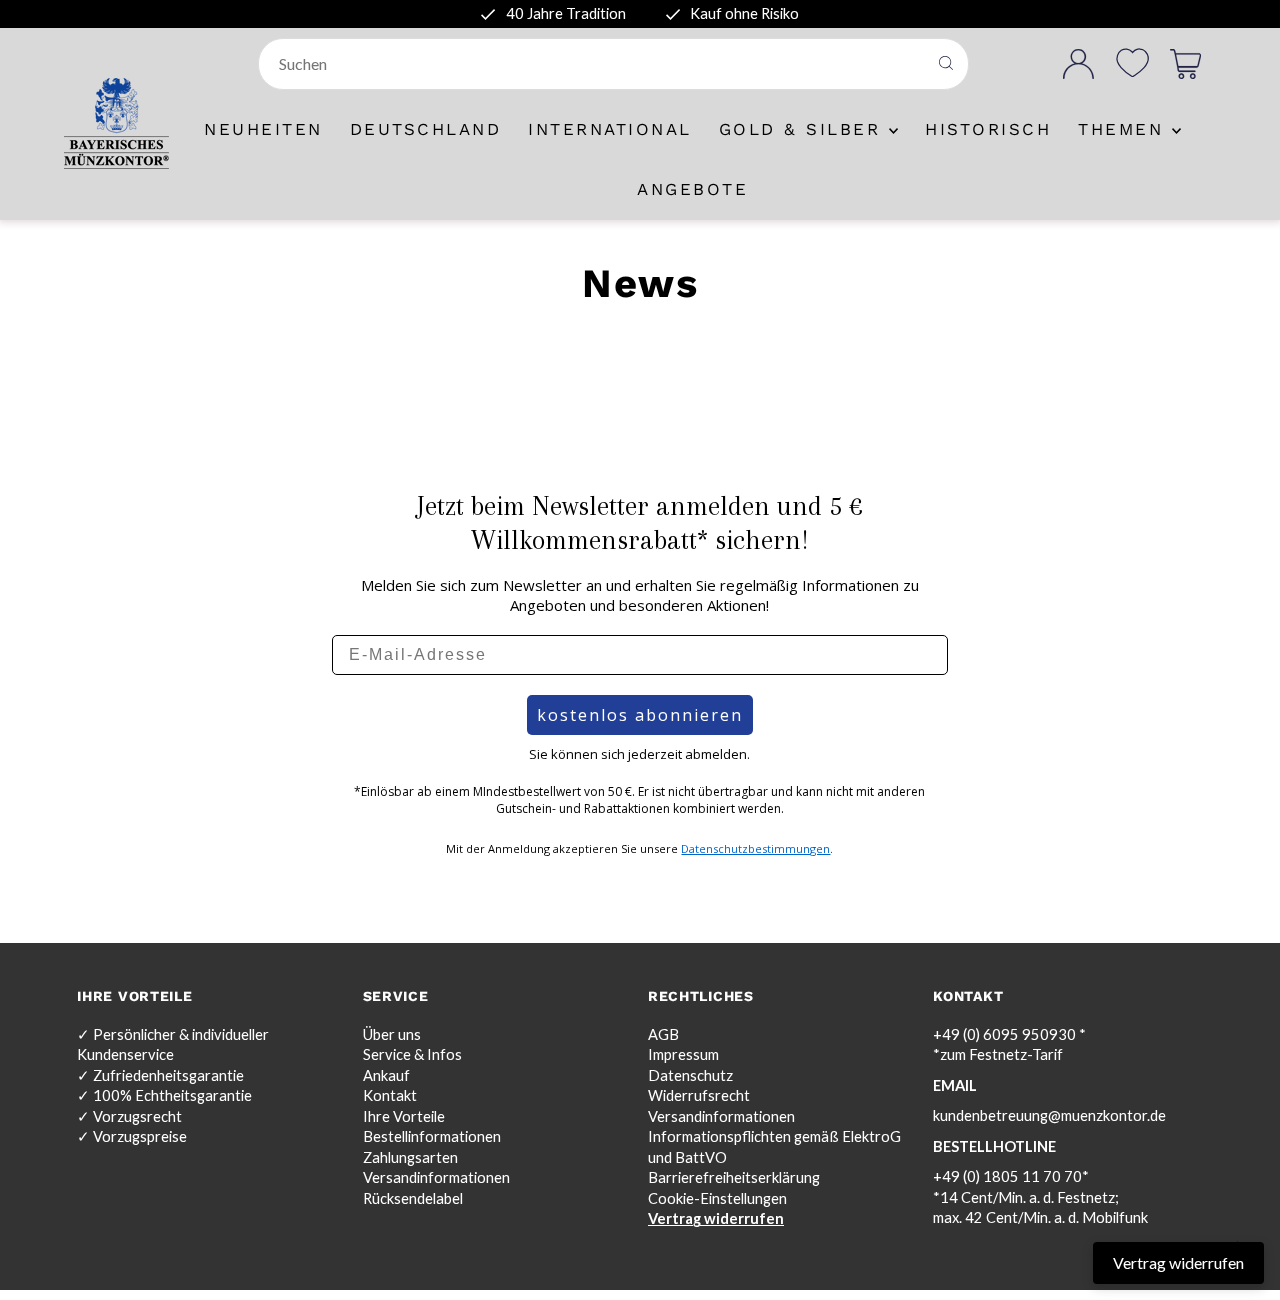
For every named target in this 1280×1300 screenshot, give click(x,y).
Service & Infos (412, 1054)
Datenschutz (690, 1075)
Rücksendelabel (413, 1198)
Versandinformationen (436, 1177)
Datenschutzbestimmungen (755, 848)
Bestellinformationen (432, 1136)
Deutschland (426, 129)
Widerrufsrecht (699, 1095)
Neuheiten (263, 129)
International (610, 129)
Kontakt (390, 1095)
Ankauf (386, 1075)
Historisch (988, 129)
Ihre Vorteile (404, 1116)
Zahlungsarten (410, 1157)
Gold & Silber (804, 129)
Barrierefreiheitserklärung (734, 1177)
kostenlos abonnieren (640, 715)
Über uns (392, 1034)
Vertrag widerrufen (716, 1218)
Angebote (692, 189)
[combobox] (594, 64)
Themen (1125, 129)
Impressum (683, 1054)
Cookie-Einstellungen (717, 1198)
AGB (663, 1034)
